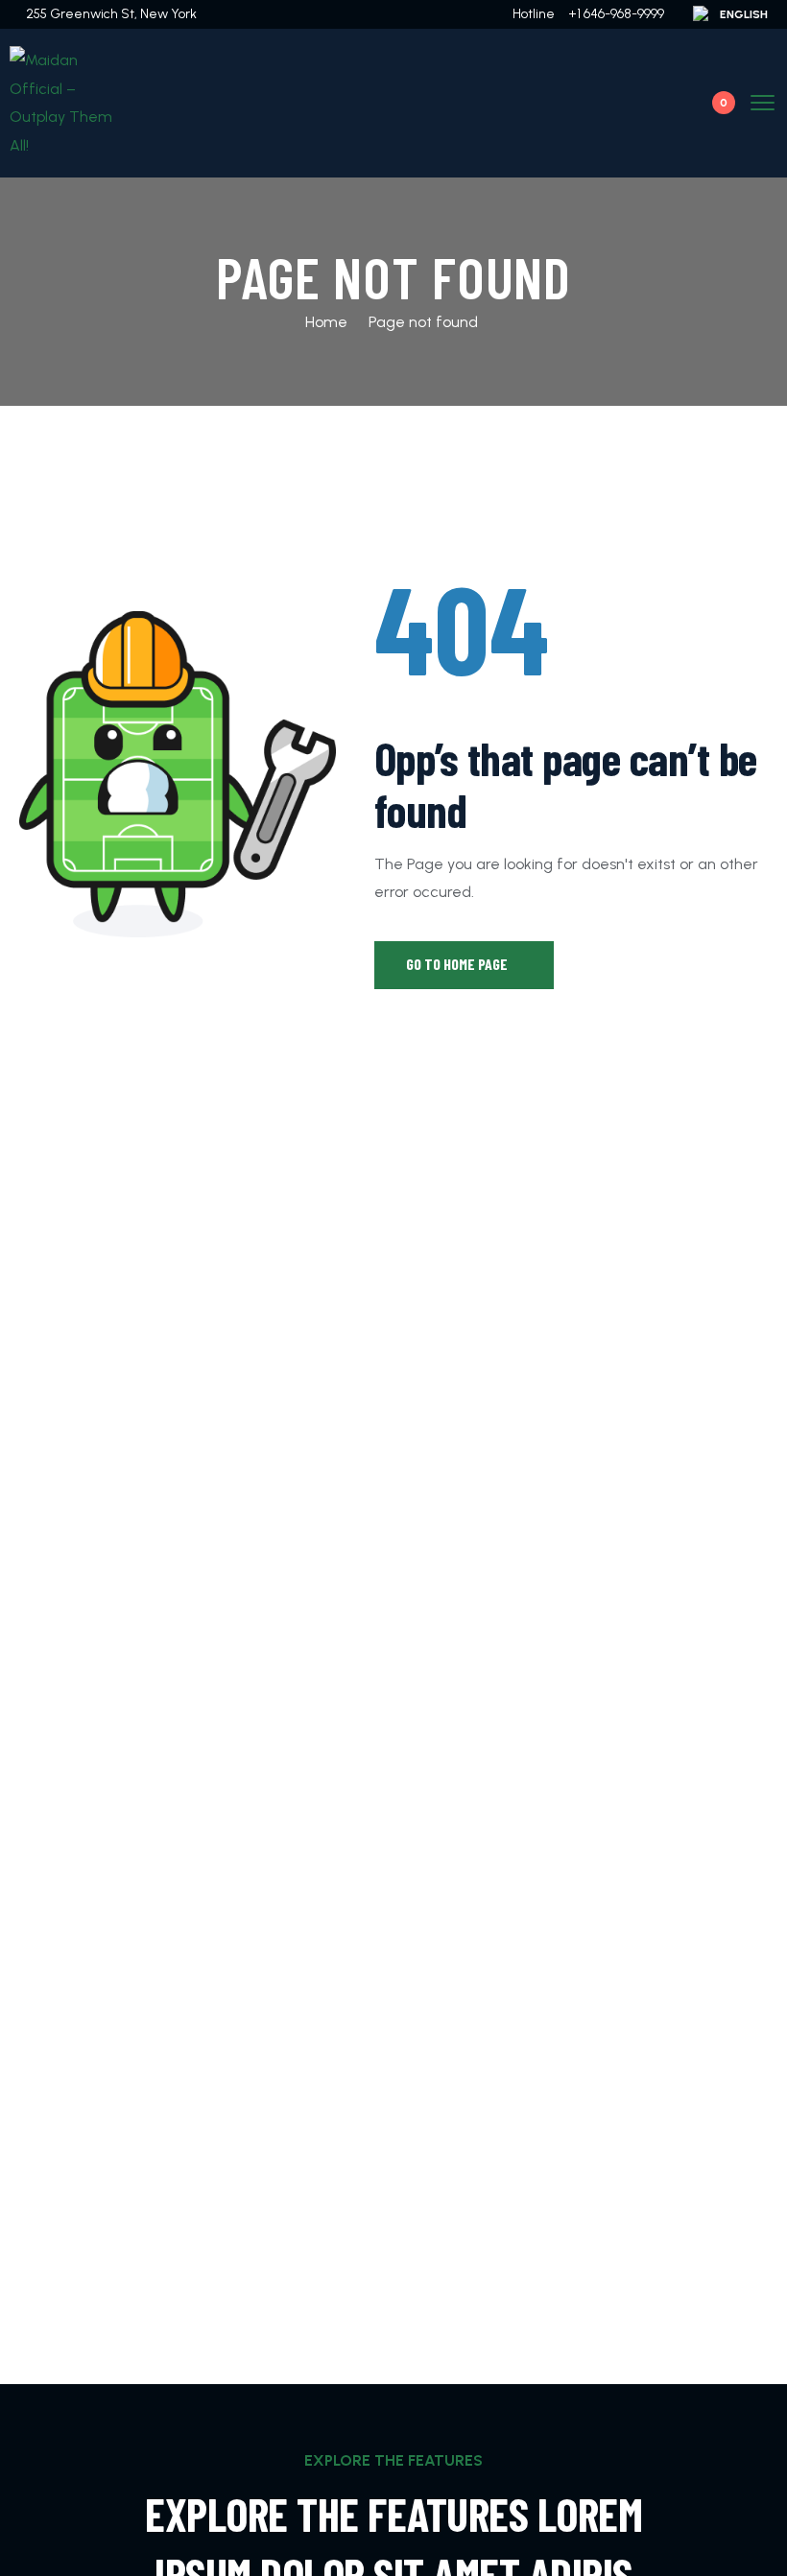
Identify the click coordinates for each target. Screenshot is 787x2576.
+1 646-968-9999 (616, 14)
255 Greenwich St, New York (111, 14)
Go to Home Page (458, 964)
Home (326, 322)
